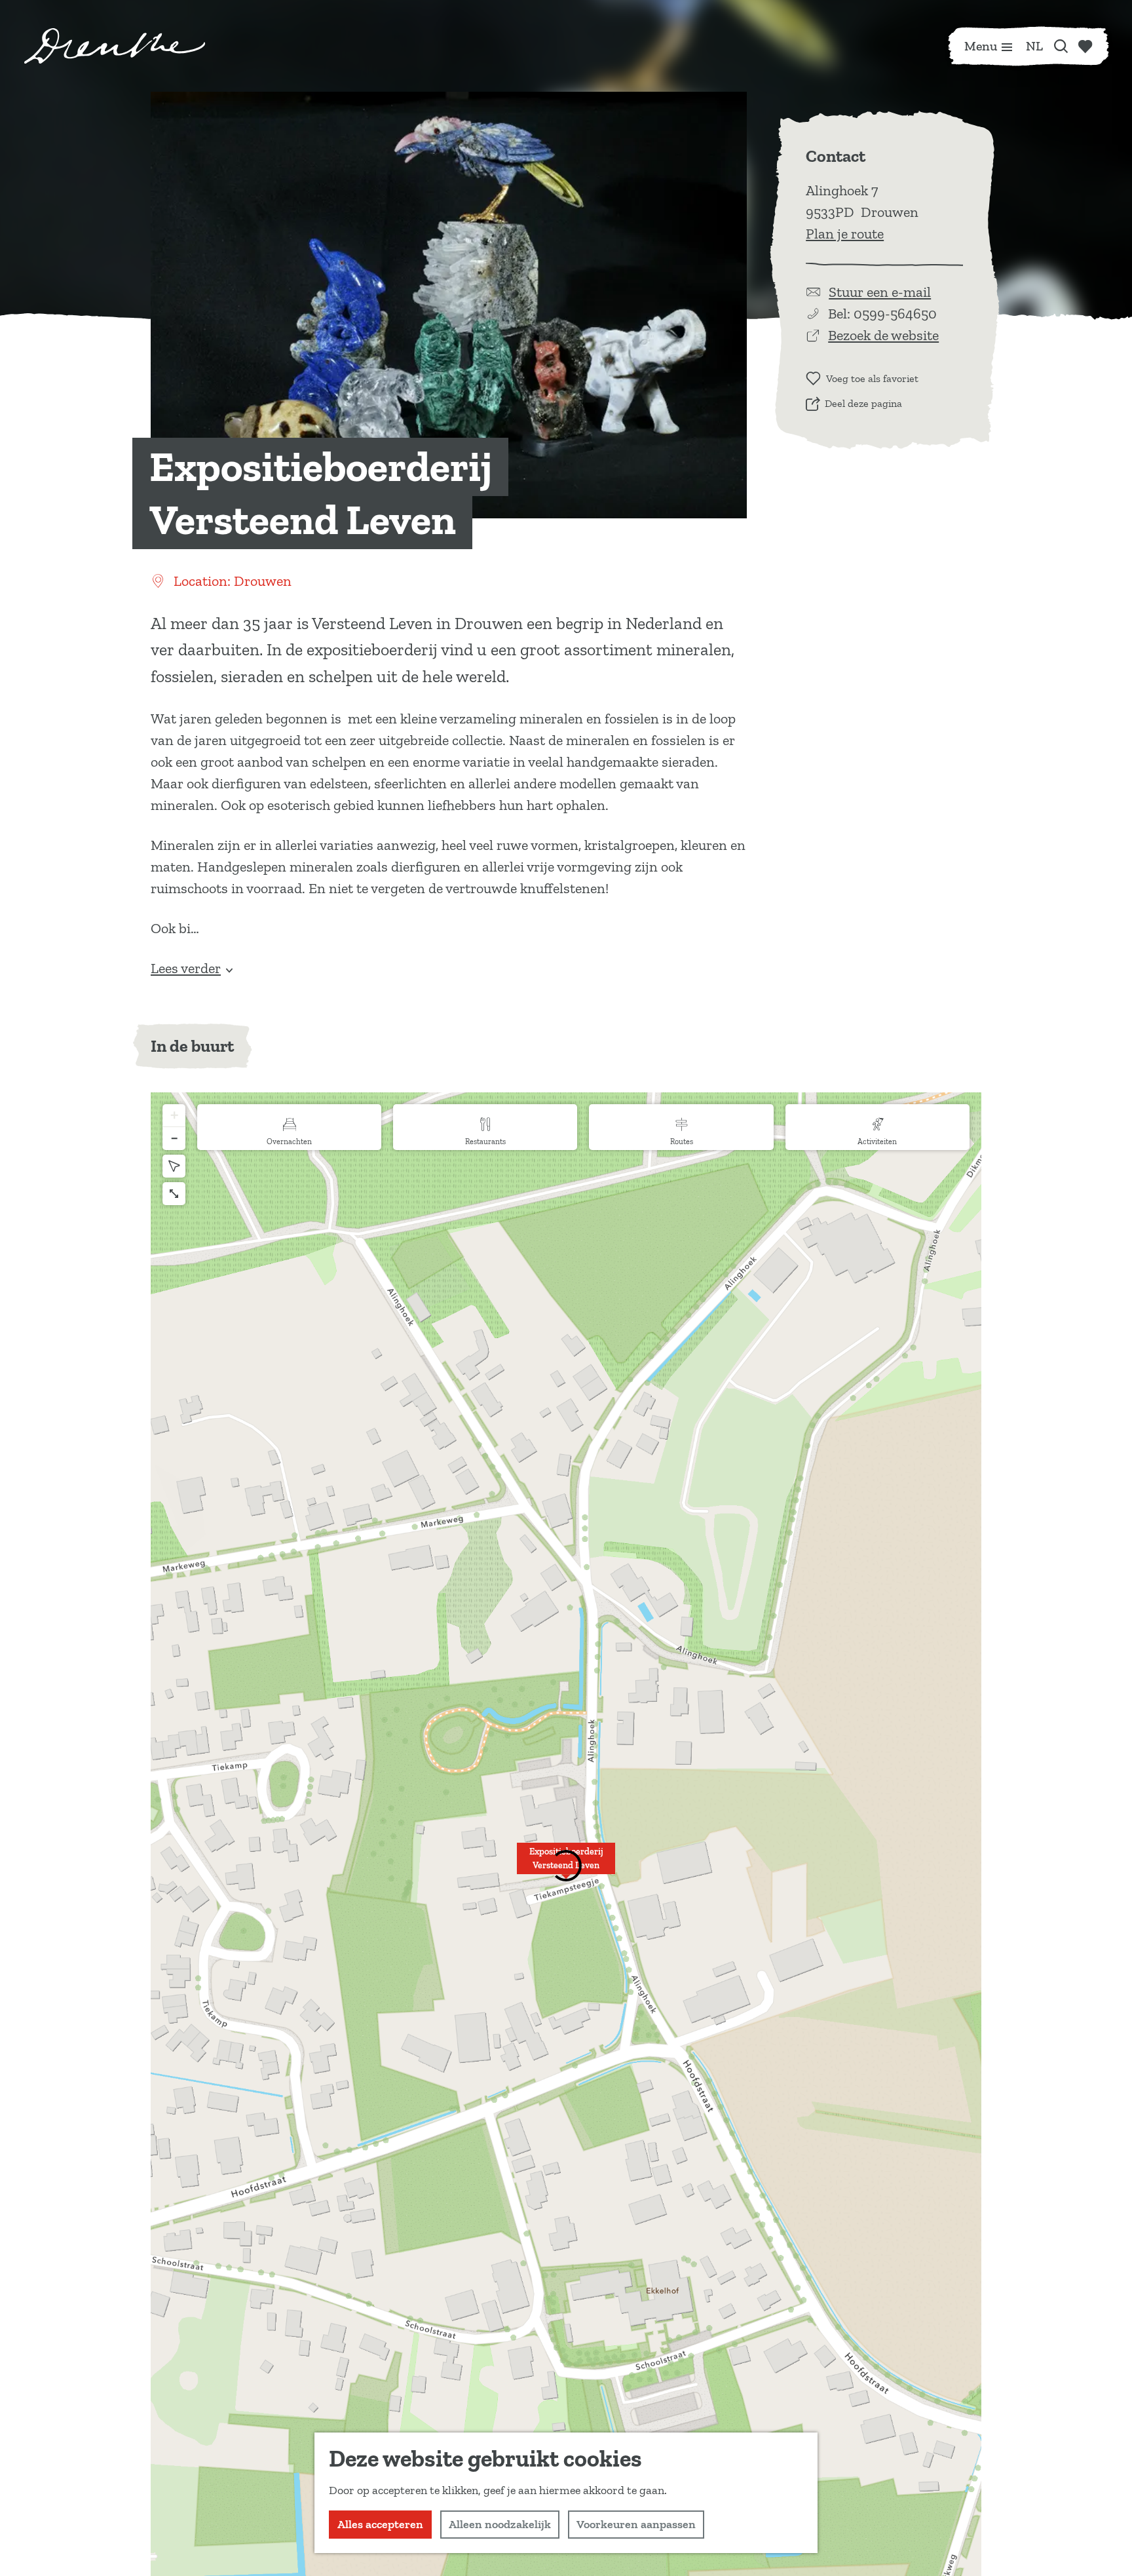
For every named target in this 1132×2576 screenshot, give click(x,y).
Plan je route (845, 234)
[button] (566, 1866)
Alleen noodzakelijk (500, 2524)
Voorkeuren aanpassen (636, 2524)
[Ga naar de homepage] (115, 46)
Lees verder (186, 968)
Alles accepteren (380, 2524)
